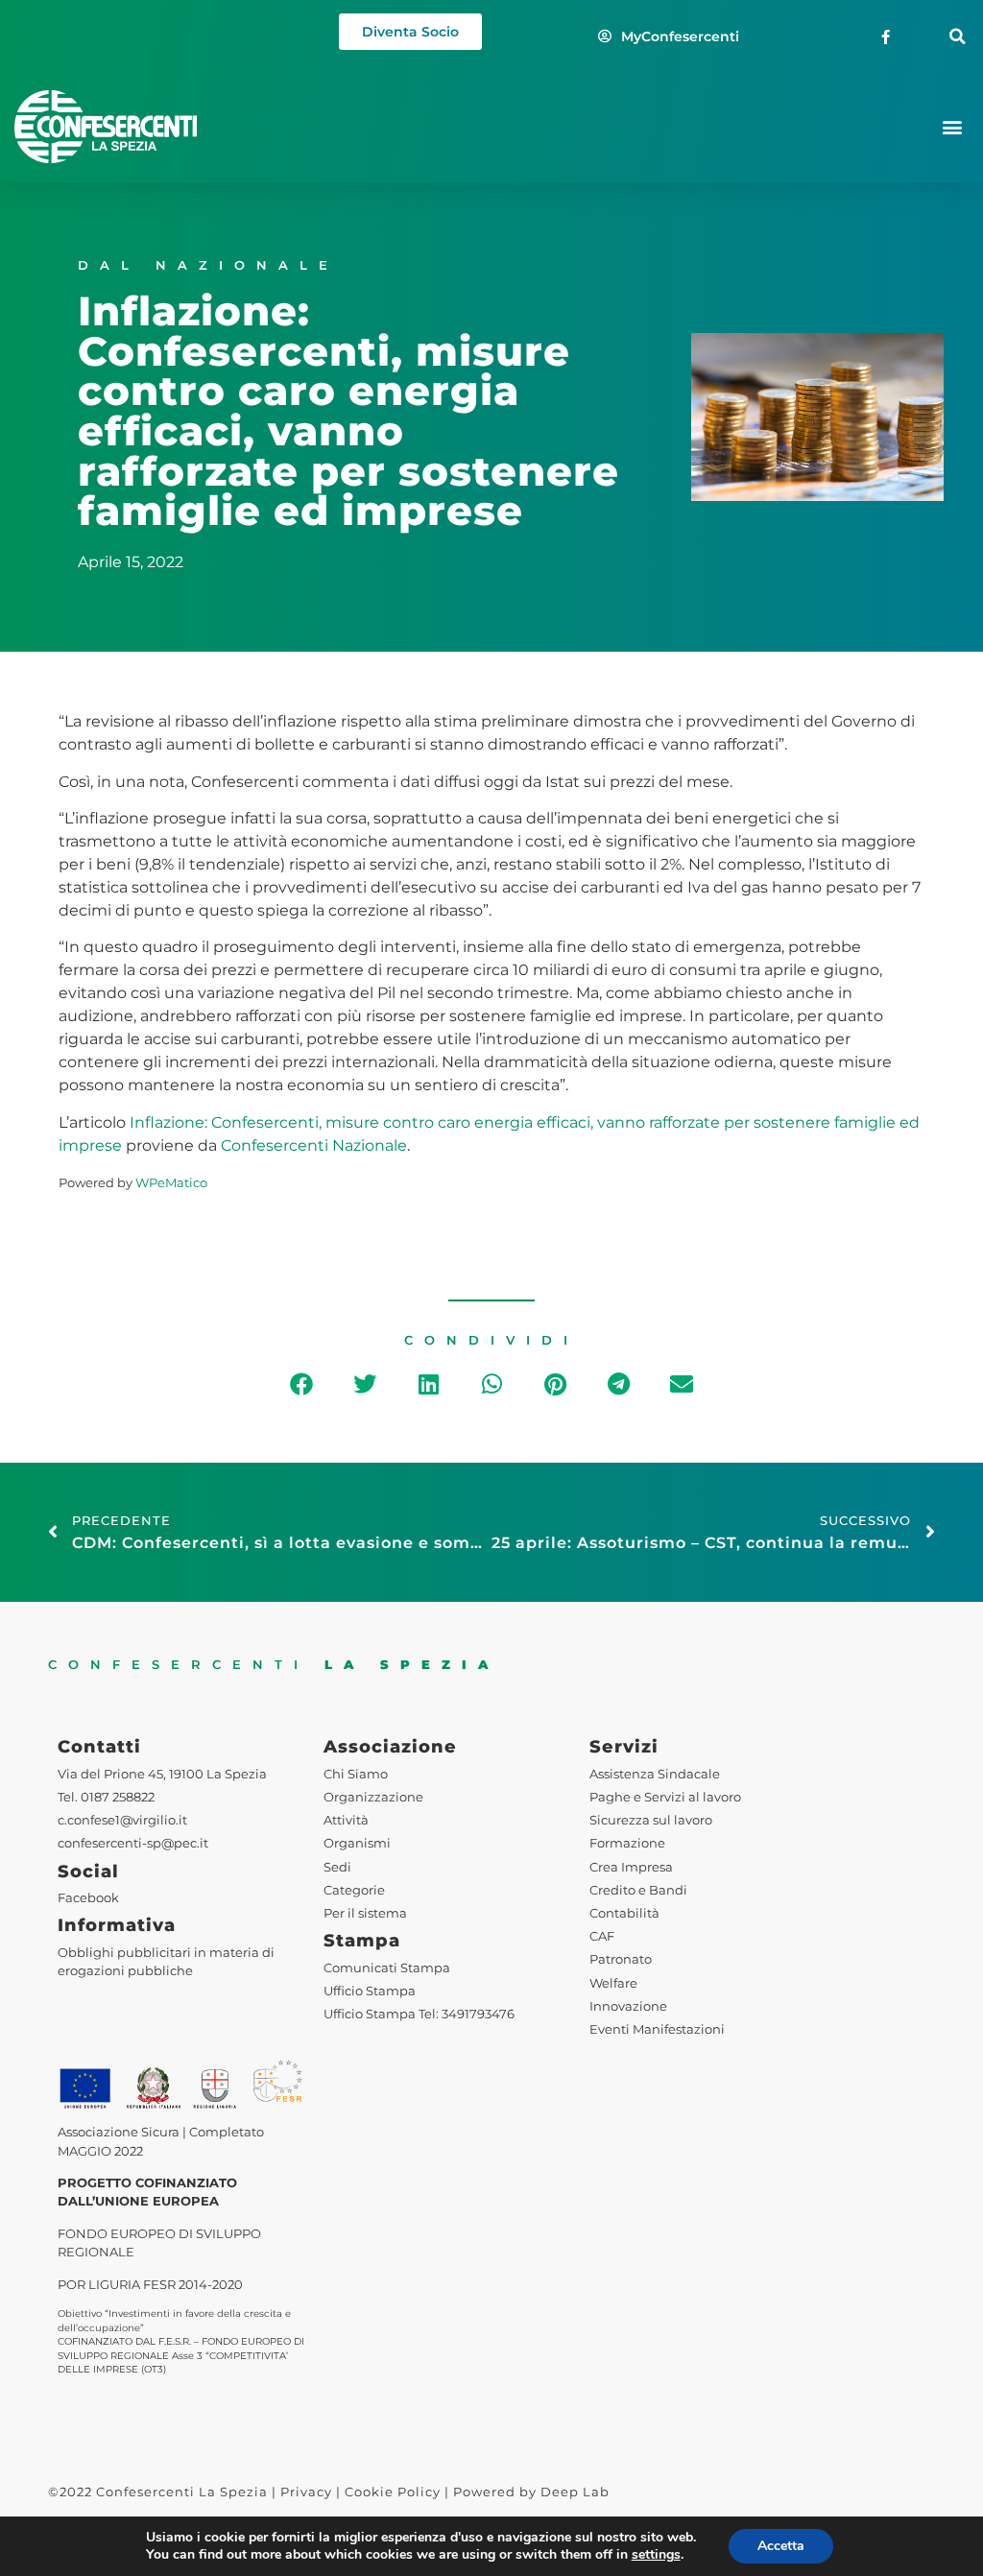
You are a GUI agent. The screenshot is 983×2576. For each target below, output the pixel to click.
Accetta (781, 2546)
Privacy (306, 2492)
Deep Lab (575, 2492)
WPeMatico (171, 1183)
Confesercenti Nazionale (314, 1145)
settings (656, 2555)
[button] (958, 37)
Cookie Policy (393, 2492)
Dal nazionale (208, 265)
